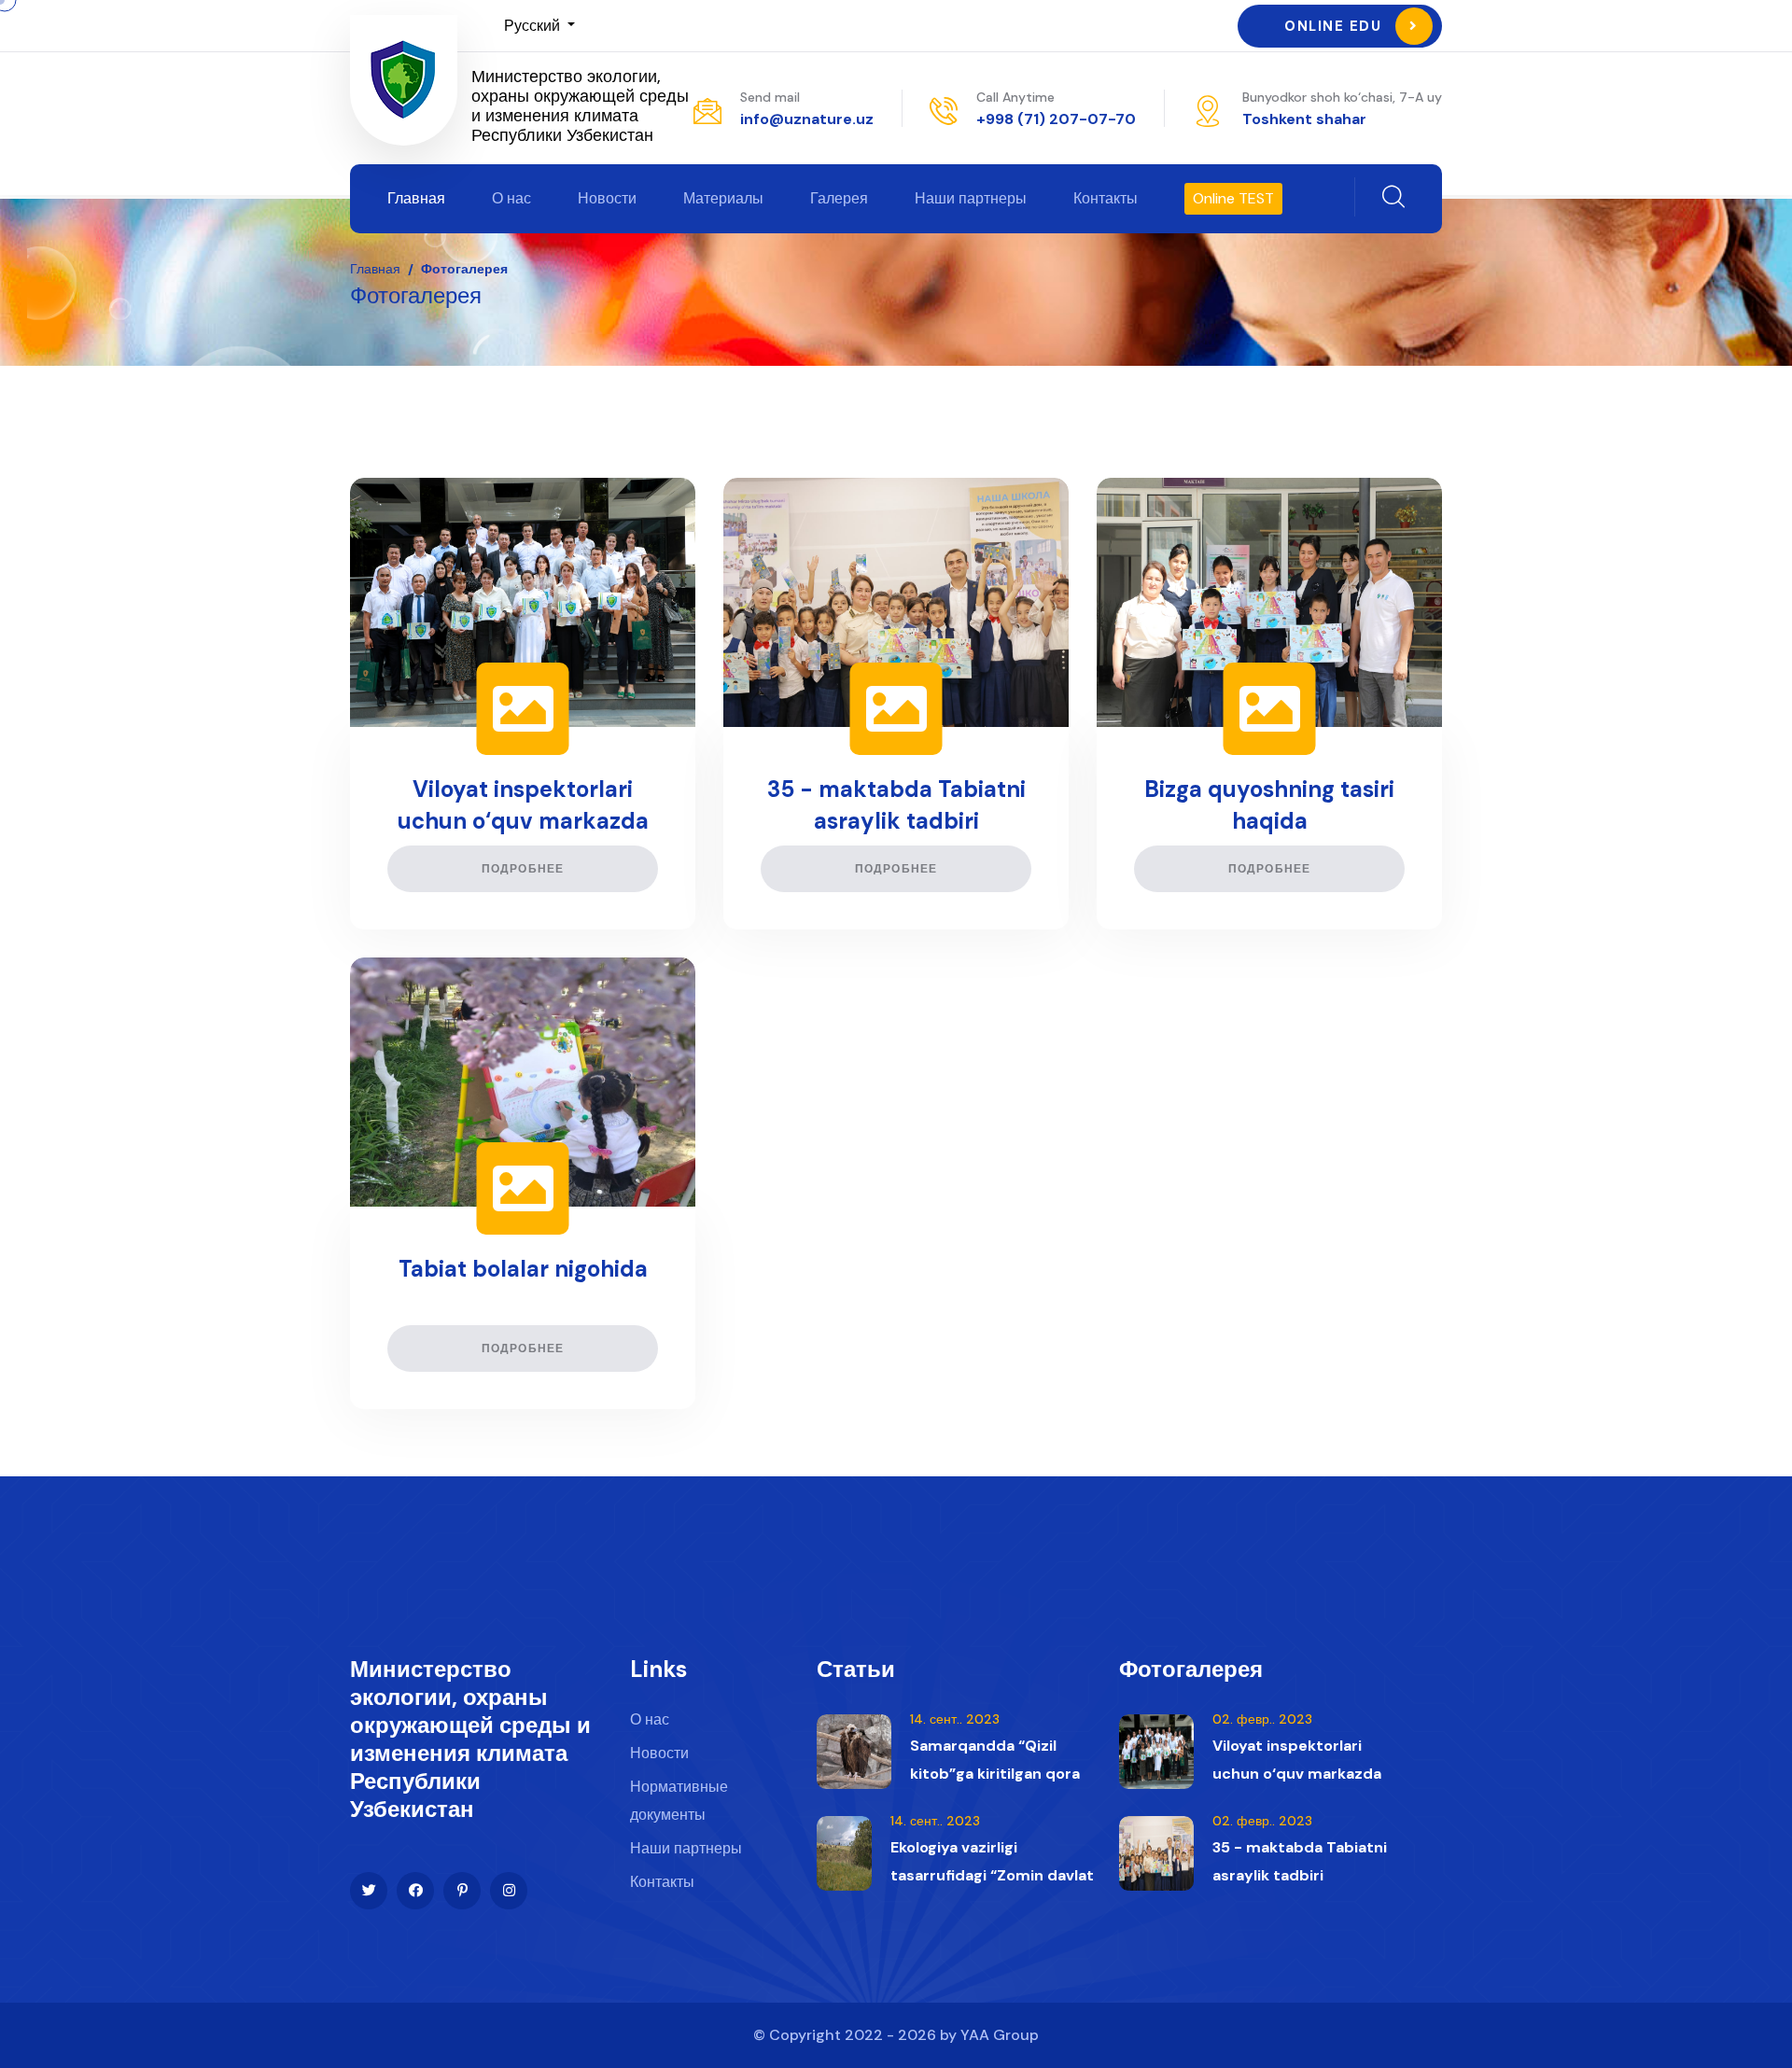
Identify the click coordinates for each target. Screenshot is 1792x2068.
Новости (607, 198)
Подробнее (523, 869)
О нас (511, 198)
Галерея (839, 198)
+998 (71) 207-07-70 (1056, 119)
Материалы (723, 198)
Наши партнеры (971, 198)
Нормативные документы (679, 1801)
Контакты (1106, 198)
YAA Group (1000, 2035)
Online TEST (1233, 198)
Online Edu (1333, 26)
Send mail (770, 97)
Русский (534, 26)
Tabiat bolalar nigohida (523, 1269)
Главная (416, 198)
